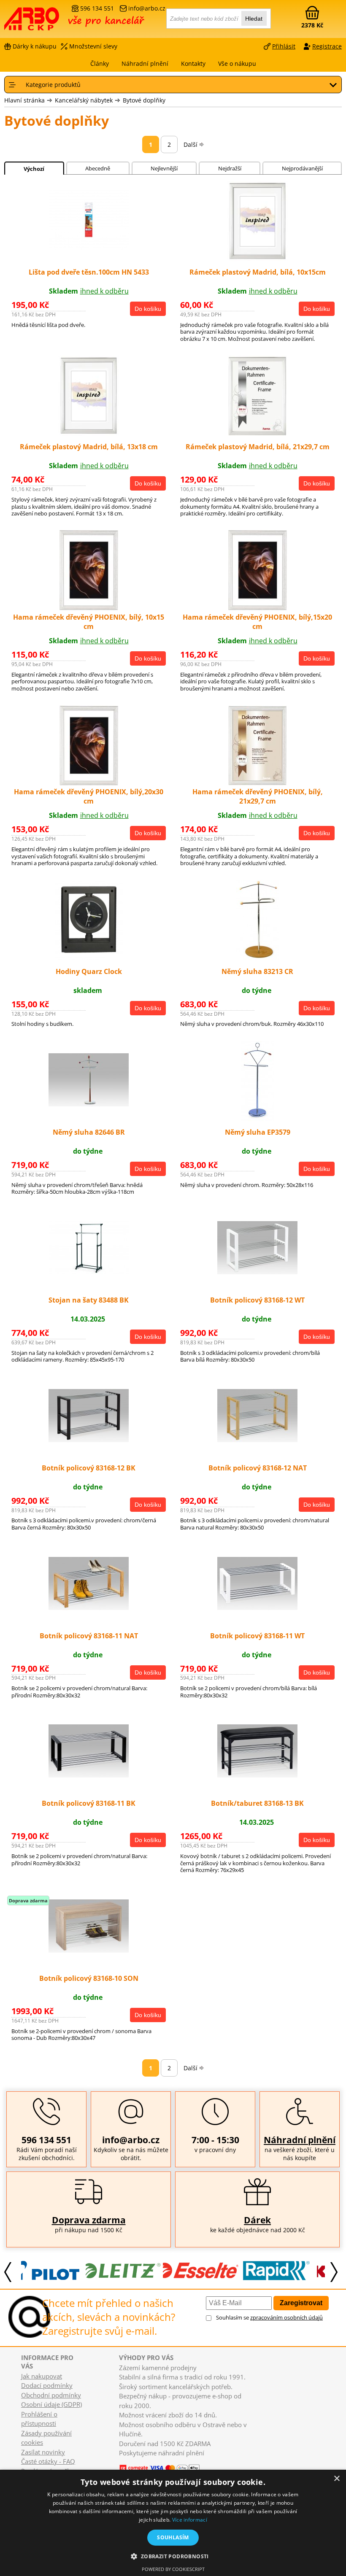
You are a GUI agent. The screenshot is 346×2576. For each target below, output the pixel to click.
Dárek (257, 2220)
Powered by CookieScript (173, 2569)
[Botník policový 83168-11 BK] (89, 1775)
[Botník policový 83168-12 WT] (257, 1272)
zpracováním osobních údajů (287, 2317)
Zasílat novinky (43, 2452)
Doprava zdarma (89, 2220)
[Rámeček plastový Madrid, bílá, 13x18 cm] (89, 433)
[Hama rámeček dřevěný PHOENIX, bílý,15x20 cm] (258, 608)
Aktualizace (152, 2461)
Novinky (127, 2461)
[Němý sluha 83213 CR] (258, 958)
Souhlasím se (269, 2317)
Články (100, 63)
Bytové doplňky (144, 100)
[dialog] (173, 2523)
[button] (173, 2556)
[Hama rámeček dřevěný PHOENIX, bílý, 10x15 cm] (89, 608)
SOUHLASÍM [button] (173, 2537)
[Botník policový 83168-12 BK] (89, 1440)
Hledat (254, 19)
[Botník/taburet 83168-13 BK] (257, 1775)
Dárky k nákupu (35, 46)
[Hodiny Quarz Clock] (89, 958)
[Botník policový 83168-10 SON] (89, 1950)
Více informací (190, 2520)
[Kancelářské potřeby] (50, 22)
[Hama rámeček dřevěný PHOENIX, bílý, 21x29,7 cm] (258, 783)
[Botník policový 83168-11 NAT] (89, 1608)
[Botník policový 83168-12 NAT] (257, 1440)
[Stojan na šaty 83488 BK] (89, 1272)
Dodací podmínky (47, 2385)
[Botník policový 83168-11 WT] (257, 1608)
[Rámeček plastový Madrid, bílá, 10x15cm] (257, 259)
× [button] (337, 2479)
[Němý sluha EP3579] (258, 1119)
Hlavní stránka (24, 100)
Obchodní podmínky (51, 2395)
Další (191, 144)
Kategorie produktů (53, 85)
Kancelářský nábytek (84, 100)
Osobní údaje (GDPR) (51, 2404)
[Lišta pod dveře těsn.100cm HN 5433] (89, 247)
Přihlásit (284, 46)
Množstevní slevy (93, 46)
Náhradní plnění (300, 2140)
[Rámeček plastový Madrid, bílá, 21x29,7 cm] (257, 433)
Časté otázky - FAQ (48, 2461)
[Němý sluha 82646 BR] (89, 1104)
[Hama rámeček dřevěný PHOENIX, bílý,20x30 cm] (89, 783)
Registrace (327, 46)
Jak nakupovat (42, 2376)
